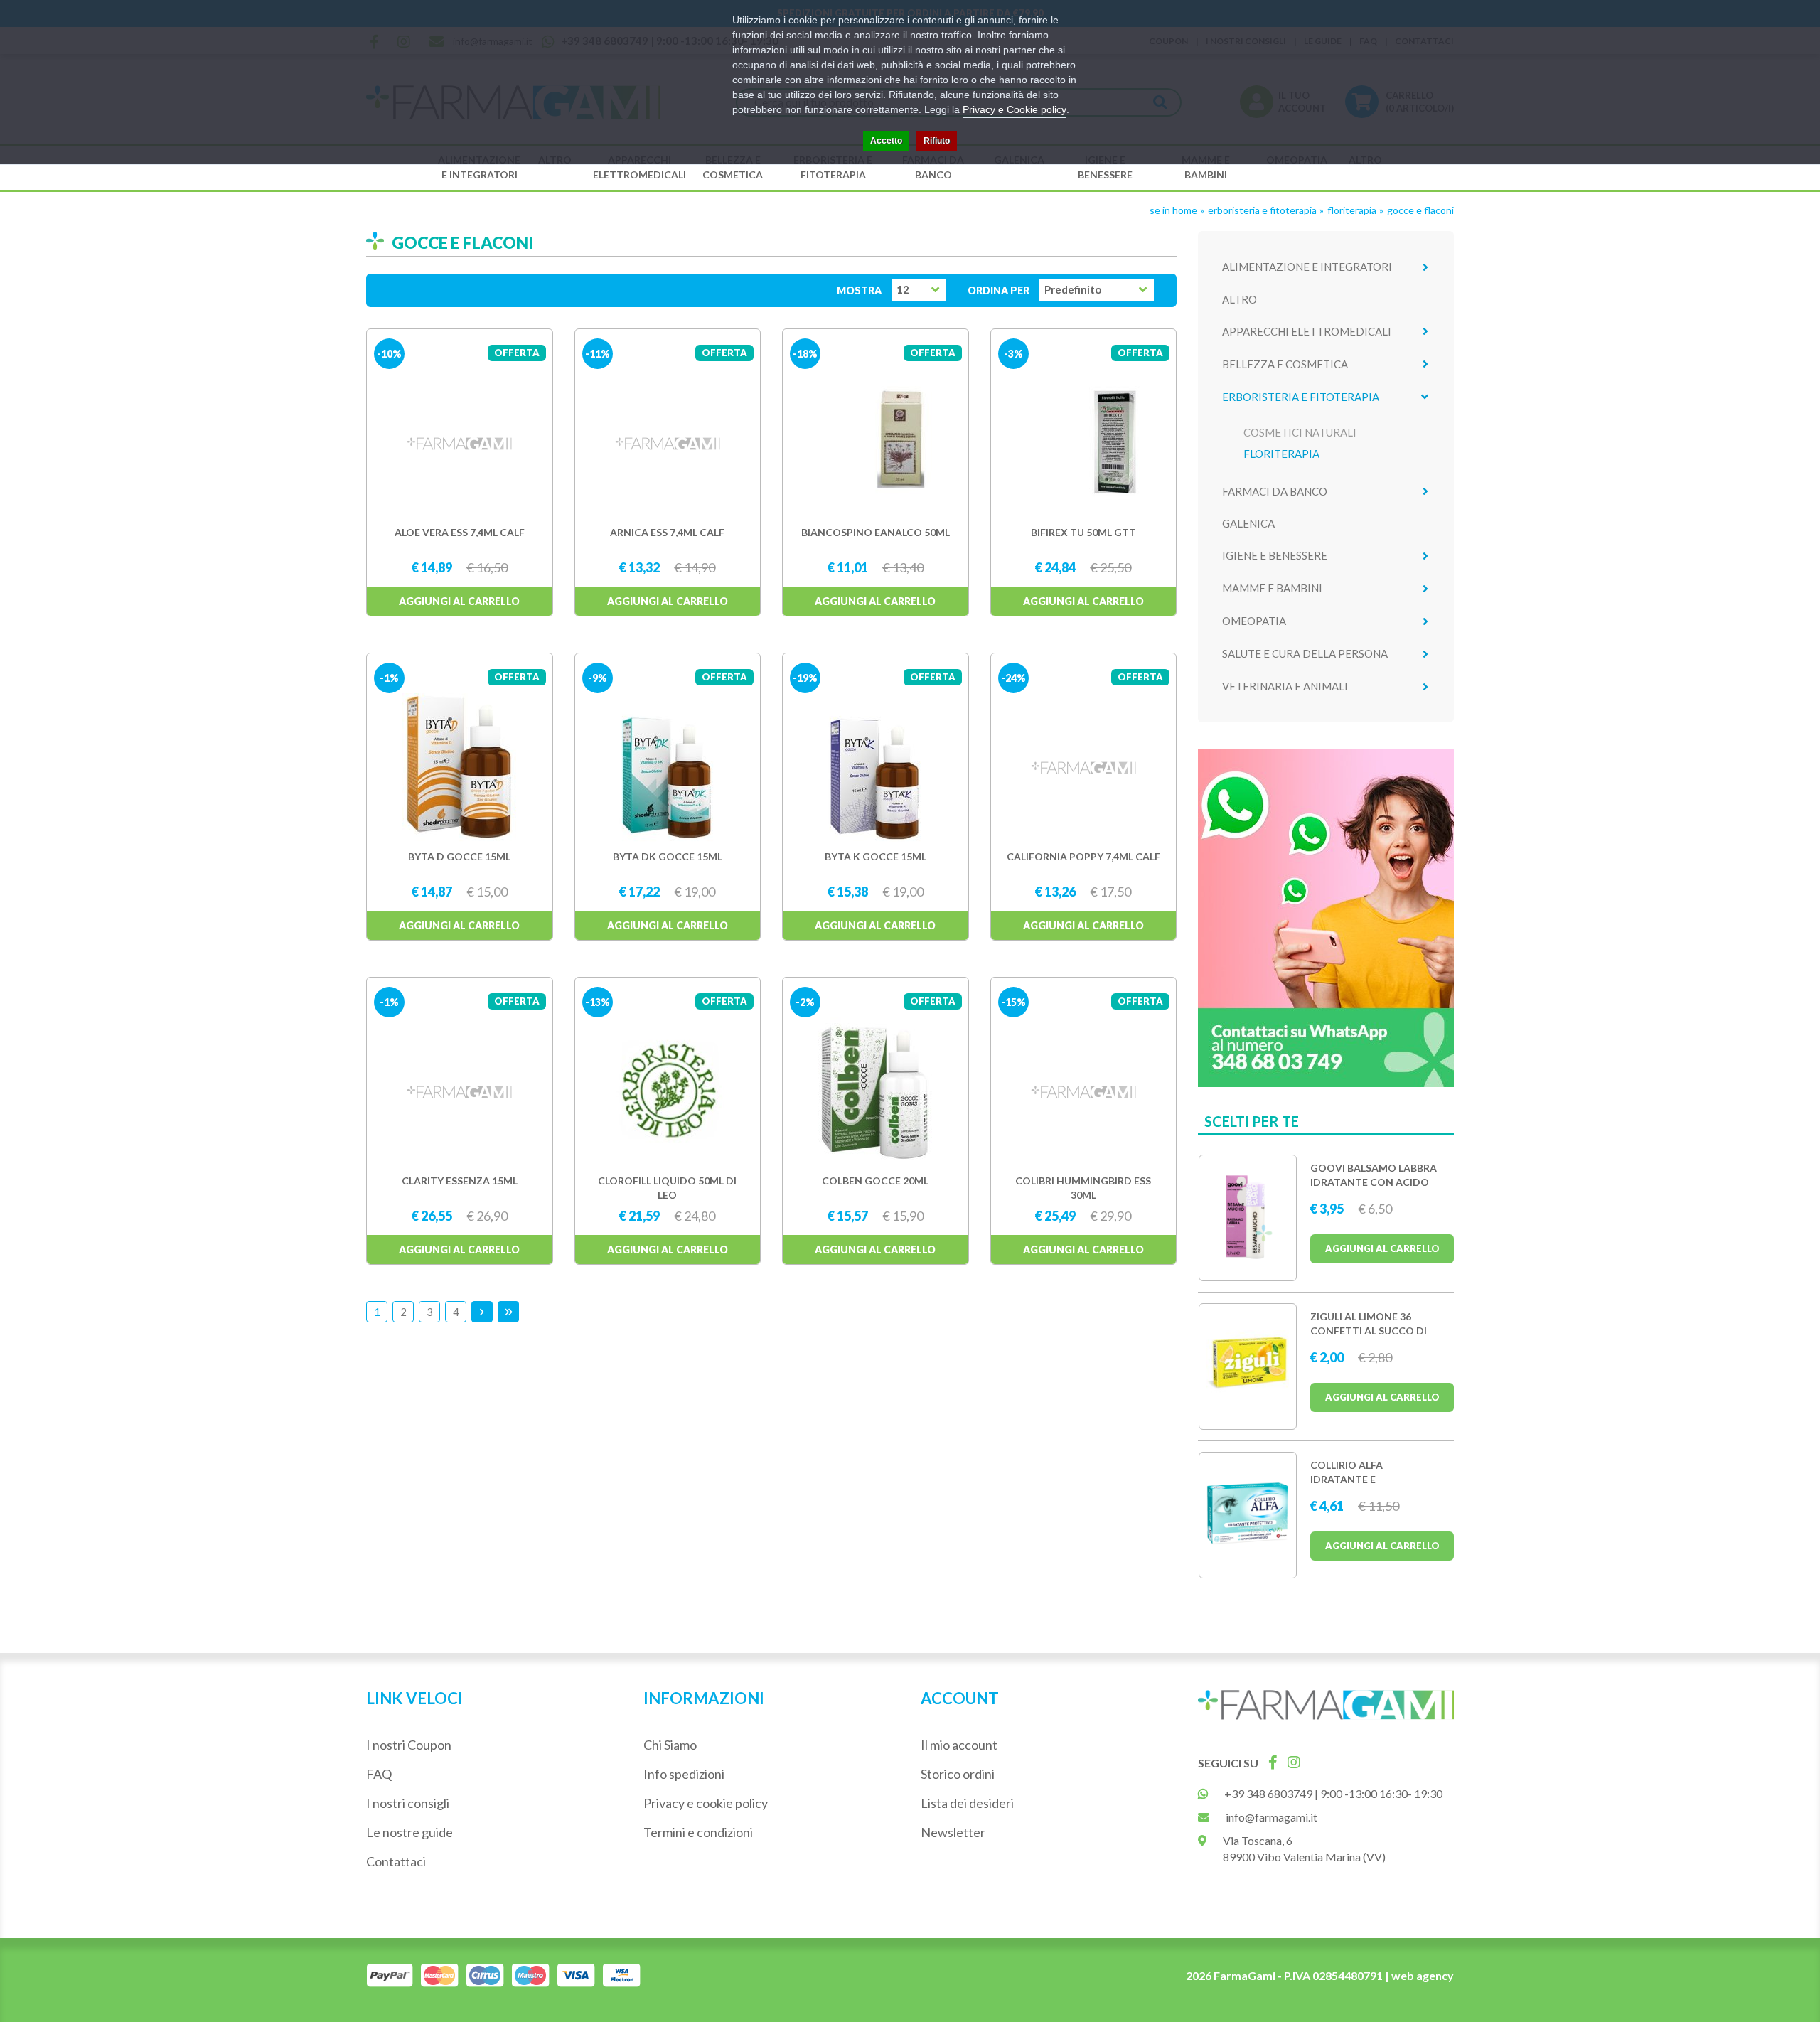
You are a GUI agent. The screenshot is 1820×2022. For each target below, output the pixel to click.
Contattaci (396, 1861)
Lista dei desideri (967, 1803)
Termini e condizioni (698, 1832)
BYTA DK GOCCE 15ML (668, 856)
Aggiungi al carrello (459, 601)
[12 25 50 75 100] (919, 290)
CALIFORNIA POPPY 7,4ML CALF (1083, 856)
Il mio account (959, 1745)
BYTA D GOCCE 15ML (459, 856)
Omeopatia (1254, 621)
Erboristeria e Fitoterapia (833, 167)
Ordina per (999, 290)
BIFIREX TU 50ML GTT (1083, 532)
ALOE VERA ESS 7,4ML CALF (460, 532)
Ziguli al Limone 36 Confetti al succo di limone (1369, 1331)
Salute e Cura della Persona (1305, 653)
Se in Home (1173, 210)
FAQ (379, 1774)
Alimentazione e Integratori (479, 167)
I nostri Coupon (409, 1745)
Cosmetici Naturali (1300, 432)
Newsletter (953, 1832)
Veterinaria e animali (1285, 686)
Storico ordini (958, 1774)
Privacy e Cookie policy (1015, 109)
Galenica (1248, 523)
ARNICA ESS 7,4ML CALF (667, 532)
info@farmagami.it (1272, 1817)
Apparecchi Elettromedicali (639, 167)
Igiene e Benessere (1105, 167)
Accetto (886, 141)
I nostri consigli (408, 1803)
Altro (1240, 299)
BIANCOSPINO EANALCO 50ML (876, 532)
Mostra (859, 290)
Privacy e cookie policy (706, 1803)
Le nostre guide (409, 1832)
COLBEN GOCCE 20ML (875, 1181)
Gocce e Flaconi (1420, 210)
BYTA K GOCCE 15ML (876, 856)
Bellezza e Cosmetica (733, 167)
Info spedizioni (684, 1774)
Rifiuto (937, 141)
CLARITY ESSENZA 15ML (460, 1181)
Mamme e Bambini (1206, 167)
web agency (1423, 1975)
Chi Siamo (670, 1745)
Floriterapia (1352, 210)
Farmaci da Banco (933, 167)
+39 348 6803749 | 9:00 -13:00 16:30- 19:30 (1333, 1793)
